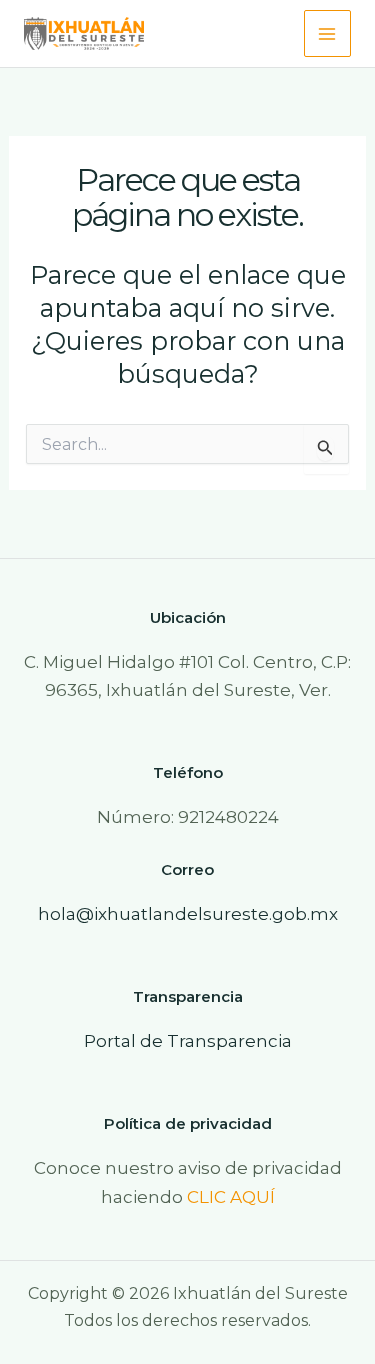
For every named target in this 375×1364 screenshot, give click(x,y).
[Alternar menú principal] (328, 34)
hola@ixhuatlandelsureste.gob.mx (188, 914)
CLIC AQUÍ (231, 1197)
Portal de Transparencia (188, 1041)
